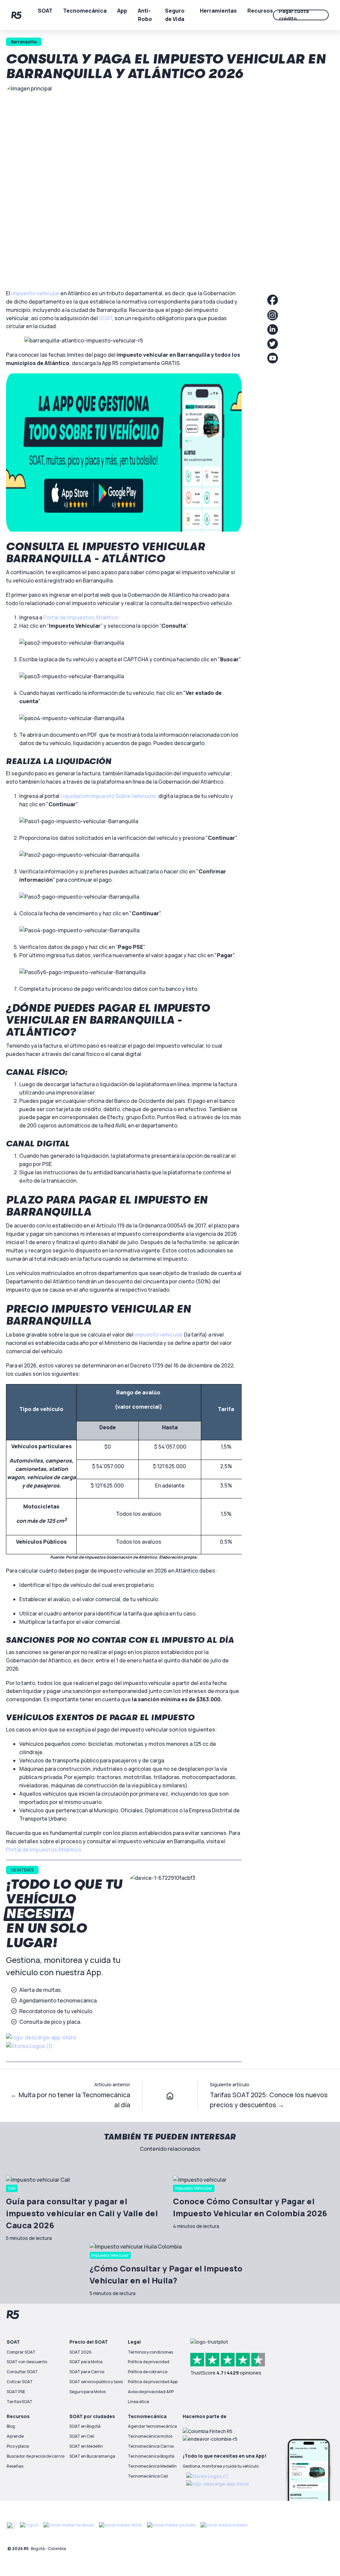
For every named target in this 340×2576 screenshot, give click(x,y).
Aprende (15, 2436)
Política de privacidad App (153, 2382)
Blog (11, 2426)
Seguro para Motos (87, 2392)
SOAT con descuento (27, 2362)
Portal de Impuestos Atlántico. (44, 1850)
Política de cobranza (148, 2372)
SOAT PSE (16, 2392)
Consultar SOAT (22, 2372)
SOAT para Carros (87, 2372)
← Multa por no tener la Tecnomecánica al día (70, 2100)
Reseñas (15, 2466)
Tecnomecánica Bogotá (151, 2456)
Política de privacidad (149, 2362)
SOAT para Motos (86, 2362)
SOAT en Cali (82, 2436)
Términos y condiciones (150, 2352)
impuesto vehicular (35, 293)
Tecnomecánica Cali (148, 2476)
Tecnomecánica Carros (151, 2446)
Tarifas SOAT (20, 2402)
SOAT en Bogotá (85, 2426)
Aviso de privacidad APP (151, 2392)
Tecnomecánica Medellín (152, 2466)
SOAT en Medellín (86, 2446)
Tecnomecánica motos (150, 2436)
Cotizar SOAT (20, 2382)
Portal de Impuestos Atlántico (81, 617)
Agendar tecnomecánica (152, 2426)
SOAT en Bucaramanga (92, 2456)
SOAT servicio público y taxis (96, 2382)
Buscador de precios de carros (36, 2456)
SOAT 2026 (81, 2352)
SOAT (106, 318)
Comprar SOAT (21, 2352)
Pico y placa (18, 2446)
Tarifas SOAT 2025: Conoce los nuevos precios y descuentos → (269, 2100)
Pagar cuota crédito (294, 15)
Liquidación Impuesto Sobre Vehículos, (109, 796)
